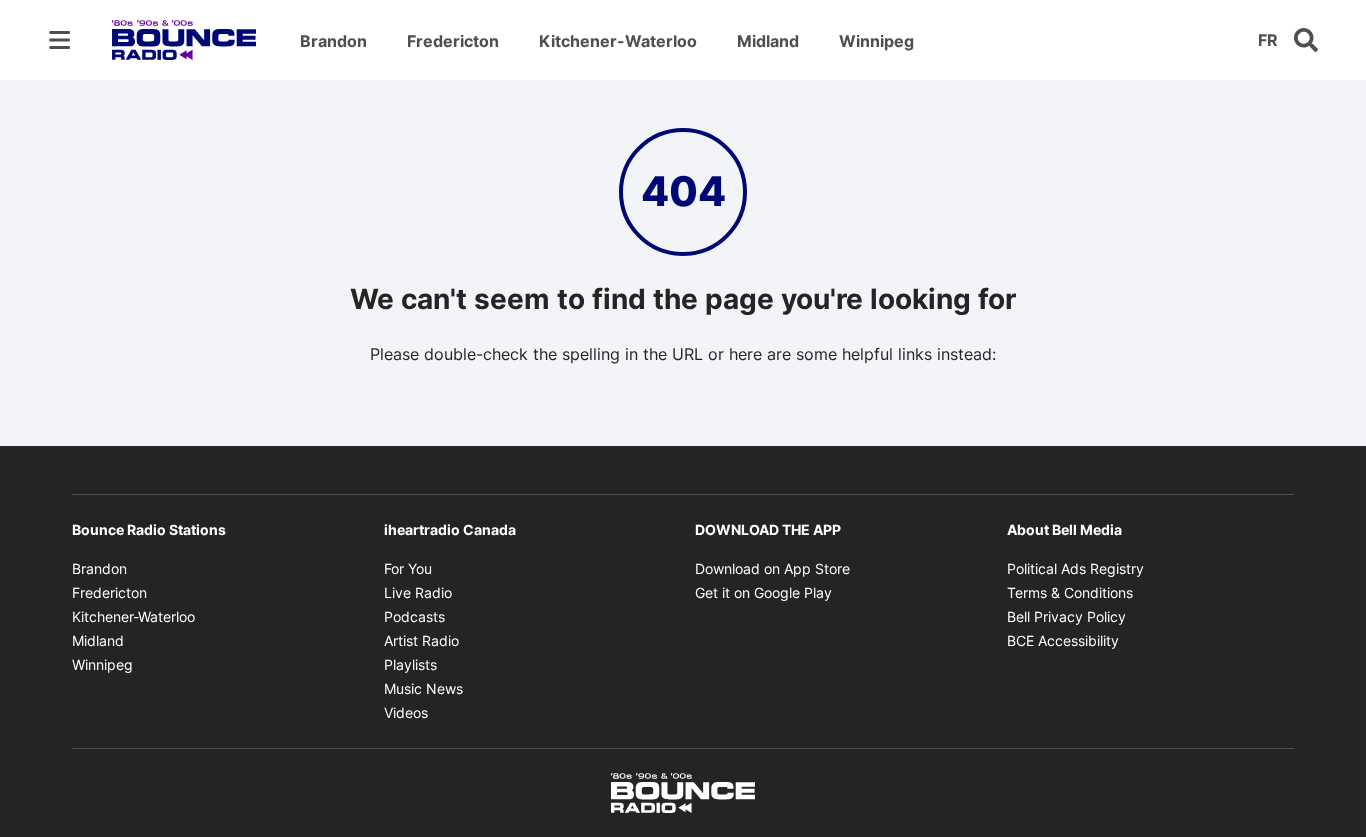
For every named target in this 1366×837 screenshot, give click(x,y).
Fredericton (453, 41)
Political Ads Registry (1075, 568)
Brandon (333, 41)
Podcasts (414, 616)
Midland (768, 41)
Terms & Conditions (1070, 592)
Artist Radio (421, 640)
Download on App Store (772, 568)
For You (408, 568)
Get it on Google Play (763, 592)
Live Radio (418, 592)
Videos (406, 712)
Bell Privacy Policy (1066, 616)
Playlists (410, 664)
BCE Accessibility (1063, 640)
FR (1268, 40)
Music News (423, 688)
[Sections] (60, 40)
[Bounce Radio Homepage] (184, 40)
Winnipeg (876, 41)
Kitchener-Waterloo (618, 41)
